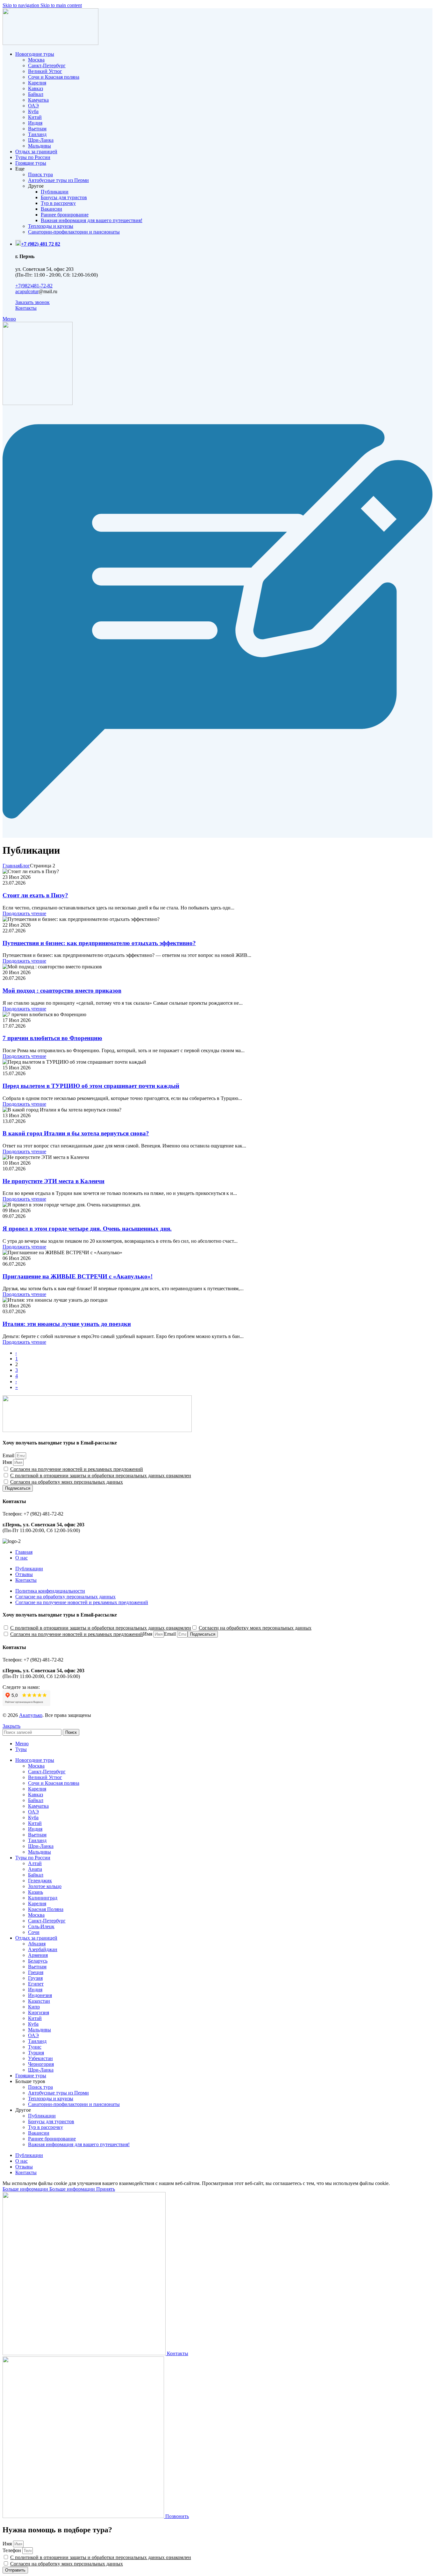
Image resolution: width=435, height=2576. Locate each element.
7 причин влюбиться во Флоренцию (52, 1038)
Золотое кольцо (45, 1886)
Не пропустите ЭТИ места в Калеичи (53, 1181)
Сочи (34, 1932)
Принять (106, 2189)
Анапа (35, 1869)
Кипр (34, 2007)
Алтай (35, 1863)
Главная (11, 866)
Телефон (12, 2550)
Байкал (36, 94)
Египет (36, 1984)
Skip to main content (61, 5)
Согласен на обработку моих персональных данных (67, 1482)
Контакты (26, 1580)
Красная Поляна (46, 1909)
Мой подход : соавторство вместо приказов (62, 991)
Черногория (41, 2064)
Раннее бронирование (65, 215)
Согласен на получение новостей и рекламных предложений (77, 1469)
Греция (36, 1972)
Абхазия (37, 1944)
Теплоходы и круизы (51, 226)
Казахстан (39, 2001)
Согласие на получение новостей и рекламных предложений (82, 1602)
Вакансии (51, 209)
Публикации (55, 192)
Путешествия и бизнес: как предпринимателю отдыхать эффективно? (99, 943)
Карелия (37, 83)
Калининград (43, 1898)
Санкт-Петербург (47, 65)
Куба (33, 111)
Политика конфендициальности (50, 1591)
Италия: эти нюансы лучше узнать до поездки (67, 1324)
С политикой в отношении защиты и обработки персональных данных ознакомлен (101, 1476)
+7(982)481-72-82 (34, 286)
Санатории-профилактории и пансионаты (74, 232)
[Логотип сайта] (50, 43)
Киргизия (39, 2012)
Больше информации (49, 2189)
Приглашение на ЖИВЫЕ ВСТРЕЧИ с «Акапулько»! (78, 1276)
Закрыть (11, 1726)
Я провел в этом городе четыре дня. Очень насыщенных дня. (87, 1229)
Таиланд (37, 134)
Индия (35, 123)
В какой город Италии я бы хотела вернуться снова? (76, 1133)
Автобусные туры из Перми (58, 180)
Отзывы (24, 1574)
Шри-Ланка (41, 140)
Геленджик (40, 1881)
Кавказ (36, 88)
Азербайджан (43, 1949)
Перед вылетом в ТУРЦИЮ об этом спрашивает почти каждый (91, 1086)
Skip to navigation (21, 5)
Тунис (35, 2047)
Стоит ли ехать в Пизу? (35, 895)
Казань (36, 1892)
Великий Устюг (45, 71)
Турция (36, 2053)
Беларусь (38, 1961)
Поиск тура (40, 174)
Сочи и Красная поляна (54, 77)
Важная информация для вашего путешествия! (92, 220)
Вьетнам (37, 129)
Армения (38, 1955)
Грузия (35, 1978)
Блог (25, 866)
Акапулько (31, 1715)
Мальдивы (39, 146)
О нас (21, 1558)
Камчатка (38, 100)
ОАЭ (33, 106)
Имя (8, 1462)
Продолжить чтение (24, 913)
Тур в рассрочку (58, 203)
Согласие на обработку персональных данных (65, 1597)
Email (9, 1455)
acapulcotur (27, 291)
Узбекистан (40, 2058)
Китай (35, 117)
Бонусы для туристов (64, 197)
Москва (36, 60)
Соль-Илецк (41, 1926)
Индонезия (40, 1995)
